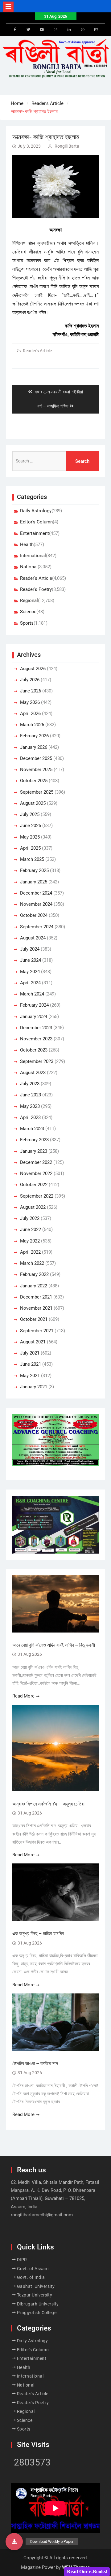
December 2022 (36, 1162)
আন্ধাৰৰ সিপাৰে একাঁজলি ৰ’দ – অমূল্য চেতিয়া (49, 1804)
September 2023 (37, 1061)
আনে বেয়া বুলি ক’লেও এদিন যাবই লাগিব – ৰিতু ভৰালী (54, 1645)
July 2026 (30, 680)
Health (27, 544)
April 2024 (30, 983)
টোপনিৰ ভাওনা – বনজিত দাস (35, 2064)
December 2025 (36, 758)
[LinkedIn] (69, 30)
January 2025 (34, 882)
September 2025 (37, 792)
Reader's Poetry (36, 589)
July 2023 (30, 1084)
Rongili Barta (67, 146)
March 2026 (32, 725)
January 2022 (34, 1286)
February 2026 (34, 736)
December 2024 (36, 893)
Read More (23, 1696)
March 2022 (32, 1263)
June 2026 (31, 691)
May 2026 (30, 702)
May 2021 (30, 1376)
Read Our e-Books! (87, 2572)
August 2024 (33, 938)
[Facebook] (15, 30)
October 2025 (34, 781)
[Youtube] (42, 30)
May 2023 (30, 1106)
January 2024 (34, 1017)
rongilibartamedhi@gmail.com (42, 2215)
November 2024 (36, 904)
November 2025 (36, 770)
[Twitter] (28, 30)
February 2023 (34, 1140)
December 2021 (36, 1297)
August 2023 (33, 1073)
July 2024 (30, 949)
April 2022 (30, 1252)
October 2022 (34, 1185)
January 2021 (34, 1387)
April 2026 (30, 713)
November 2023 (36, 1039)
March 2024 (32, 994)
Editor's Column (36, 522)
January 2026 (34, 747)
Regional (29, 601)
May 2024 (30, 972)
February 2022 (34, 1274)
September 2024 (37, 927)
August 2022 (33, 1207)
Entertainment (35, 533)
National (29, 567)
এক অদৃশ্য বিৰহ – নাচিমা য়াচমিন (38, 1934)
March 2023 (32, 1129)
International (33, 556)
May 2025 (30, 837)
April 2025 (30, 848)
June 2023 (31, 1095)
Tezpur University (35, 2295)
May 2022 (30, 1241)
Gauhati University (36, 2286)
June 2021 (31, 1364)
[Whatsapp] (83, 30)
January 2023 (34, 1151)
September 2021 (37, 1331)
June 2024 (31, 960)
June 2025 (31, 826)
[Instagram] (55, 30)
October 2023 (34, 1050)
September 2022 (37, 1196)
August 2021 (33, 1342)
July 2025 (30, 814)
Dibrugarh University (38, 2304)
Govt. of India (31, 2277)
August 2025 (33, 803)
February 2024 (34, 1005)
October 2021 (34, 1319)
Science (28, 612)
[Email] (96, 30)
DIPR (22, 2260)
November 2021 (36, 1308)
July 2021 (30, 1353)
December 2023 (36, 1028)
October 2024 (34, 915)
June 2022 (31, 1229)
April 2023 (30, 1117)
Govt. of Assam (33, 2269)
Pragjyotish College (37, 2313)
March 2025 (32, 859)
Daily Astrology (36, 511)
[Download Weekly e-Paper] (14, 2542)
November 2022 (36, 1173)
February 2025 (34, 870)
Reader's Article (37, 351)
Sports (27, 623)
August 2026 (33, 669)
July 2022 (30, 1218)
